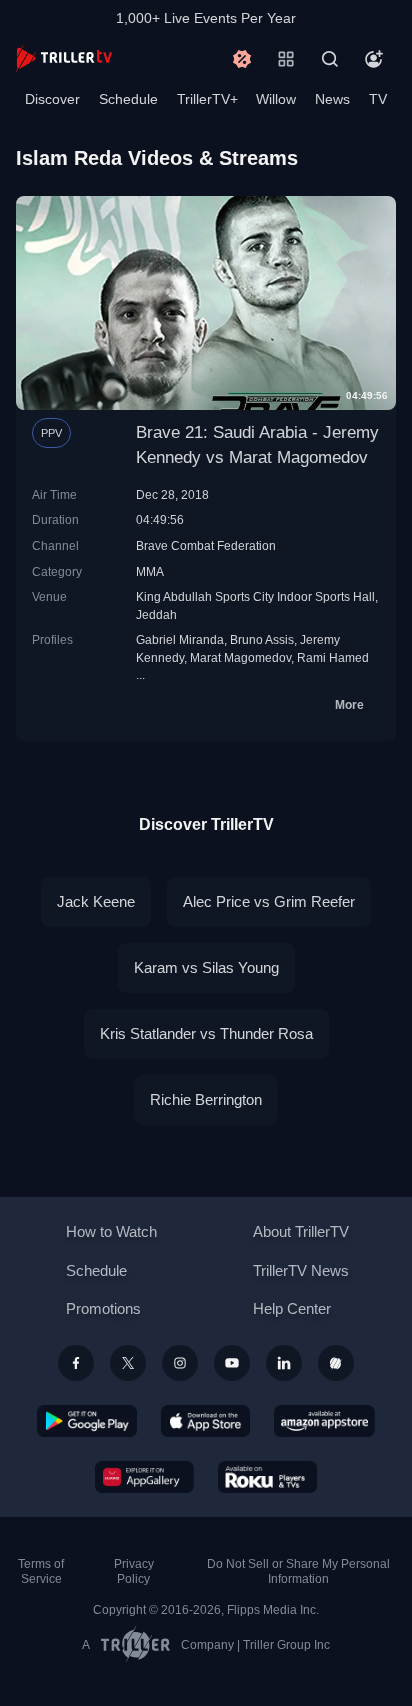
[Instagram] (180, 1363)
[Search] (330, 59)
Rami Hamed (333, 657)
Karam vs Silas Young (206, 967)
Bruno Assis (262, 639)
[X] (128, 1363)
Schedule (128, 99)
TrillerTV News (301, 1270)
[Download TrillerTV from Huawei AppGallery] (144, 1477)
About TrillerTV (301, 1231)
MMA (150, 571)
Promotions (103, 1308)
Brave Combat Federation (206, 545)
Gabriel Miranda (180, 639)
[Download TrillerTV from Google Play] (87, 1421)
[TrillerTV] (64, 58)
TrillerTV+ (207, 99)
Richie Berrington (206, 1099)
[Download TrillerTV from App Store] (205, 1421)
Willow (276, 99)
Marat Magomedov (240, 657)
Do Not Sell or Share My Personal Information (298, 1571)
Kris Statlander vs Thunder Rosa (206, 1033)
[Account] (374, 59)
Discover (52, 99)
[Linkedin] (284, 1363)
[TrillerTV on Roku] (268, 1477)
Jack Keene (96, 901)
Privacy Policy (134, 1571)
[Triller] (336, 1363)
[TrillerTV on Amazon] (324, 1421)
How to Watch (111, 1231)
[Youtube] (232, 1363)
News (332, 99)
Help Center (292, 1308)
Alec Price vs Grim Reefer (269, 901)
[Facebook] (76, 1363)
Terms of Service (41, 1571)
